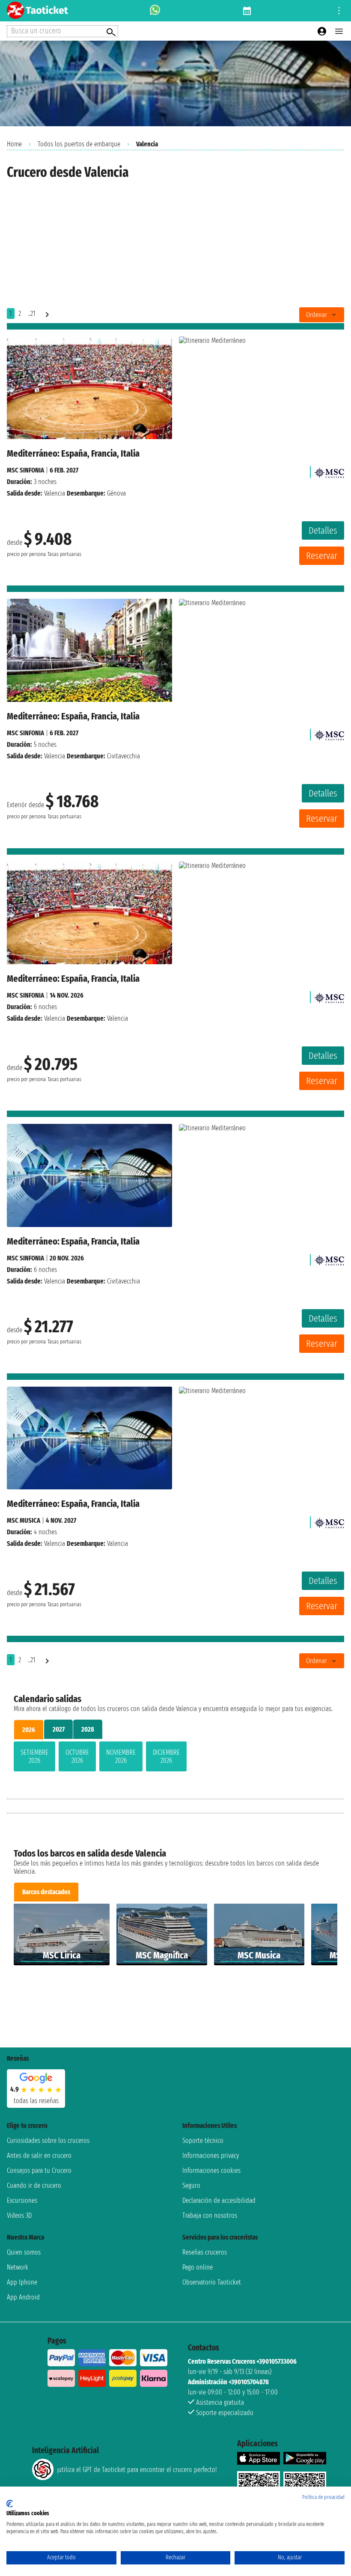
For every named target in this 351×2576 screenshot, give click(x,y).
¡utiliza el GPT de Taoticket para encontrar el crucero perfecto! (137, 2470)
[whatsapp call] (155, 11)
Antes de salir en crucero (39, 2156)
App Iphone (22, 2282)
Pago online (198, 2267)
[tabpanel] (175, 1758)
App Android (23, 2297)
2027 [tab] (59, 1729)
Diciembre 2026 (166, 1756)
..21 (31, 313)
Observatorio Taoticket (212, 2282)
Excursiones (22, 2200)
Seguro (191, 2185)
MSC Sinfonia (25, 470)
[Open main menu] (339, 31)
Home (14, 144)
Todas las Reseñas (36, 2101)
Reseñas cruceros (205, 2252)
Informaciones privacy (211, 2156)
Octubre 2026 (77, 1756)
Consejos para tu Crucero (39, 2170)
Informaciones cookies (211, 2170)
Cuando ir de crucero (34, 2185)
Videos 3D (19, 2215)
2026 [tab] (29, 1730)
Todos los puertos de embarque (79, 144)
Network (18, 2267)
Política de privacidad (323, 2497)
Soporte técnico (203, 2141)
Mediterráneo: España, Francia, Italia (73, 453)
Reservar (322, 556)
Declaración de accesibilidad (219, 2200)
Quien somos (24, 2252)
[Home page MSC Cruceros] (329, 470)
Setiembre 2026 (34, 1756)
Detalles (323, 530)
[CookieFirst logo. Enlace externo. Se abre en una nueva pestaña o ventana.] (10, 2504)
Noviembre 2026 (121, 1756)
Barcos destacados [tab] (46, 1892)
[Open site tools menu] (339, 11)
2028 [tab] (88, 1729)
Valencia (55, 493)
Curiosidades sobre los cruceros (48, 2141)
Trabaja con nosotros (210, 2215)
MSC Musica (24, 1520)
